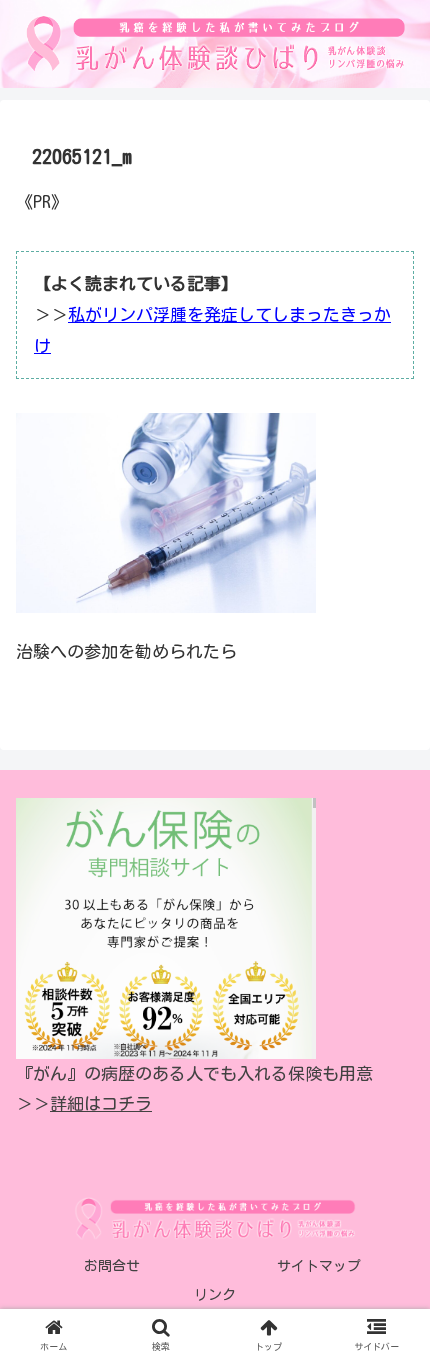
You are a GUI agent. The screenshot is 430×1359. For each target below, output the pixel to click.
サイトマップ (319, 1266)
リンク (215, 1295)
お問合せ (112, 1266)
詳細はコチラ (101, 1103)
